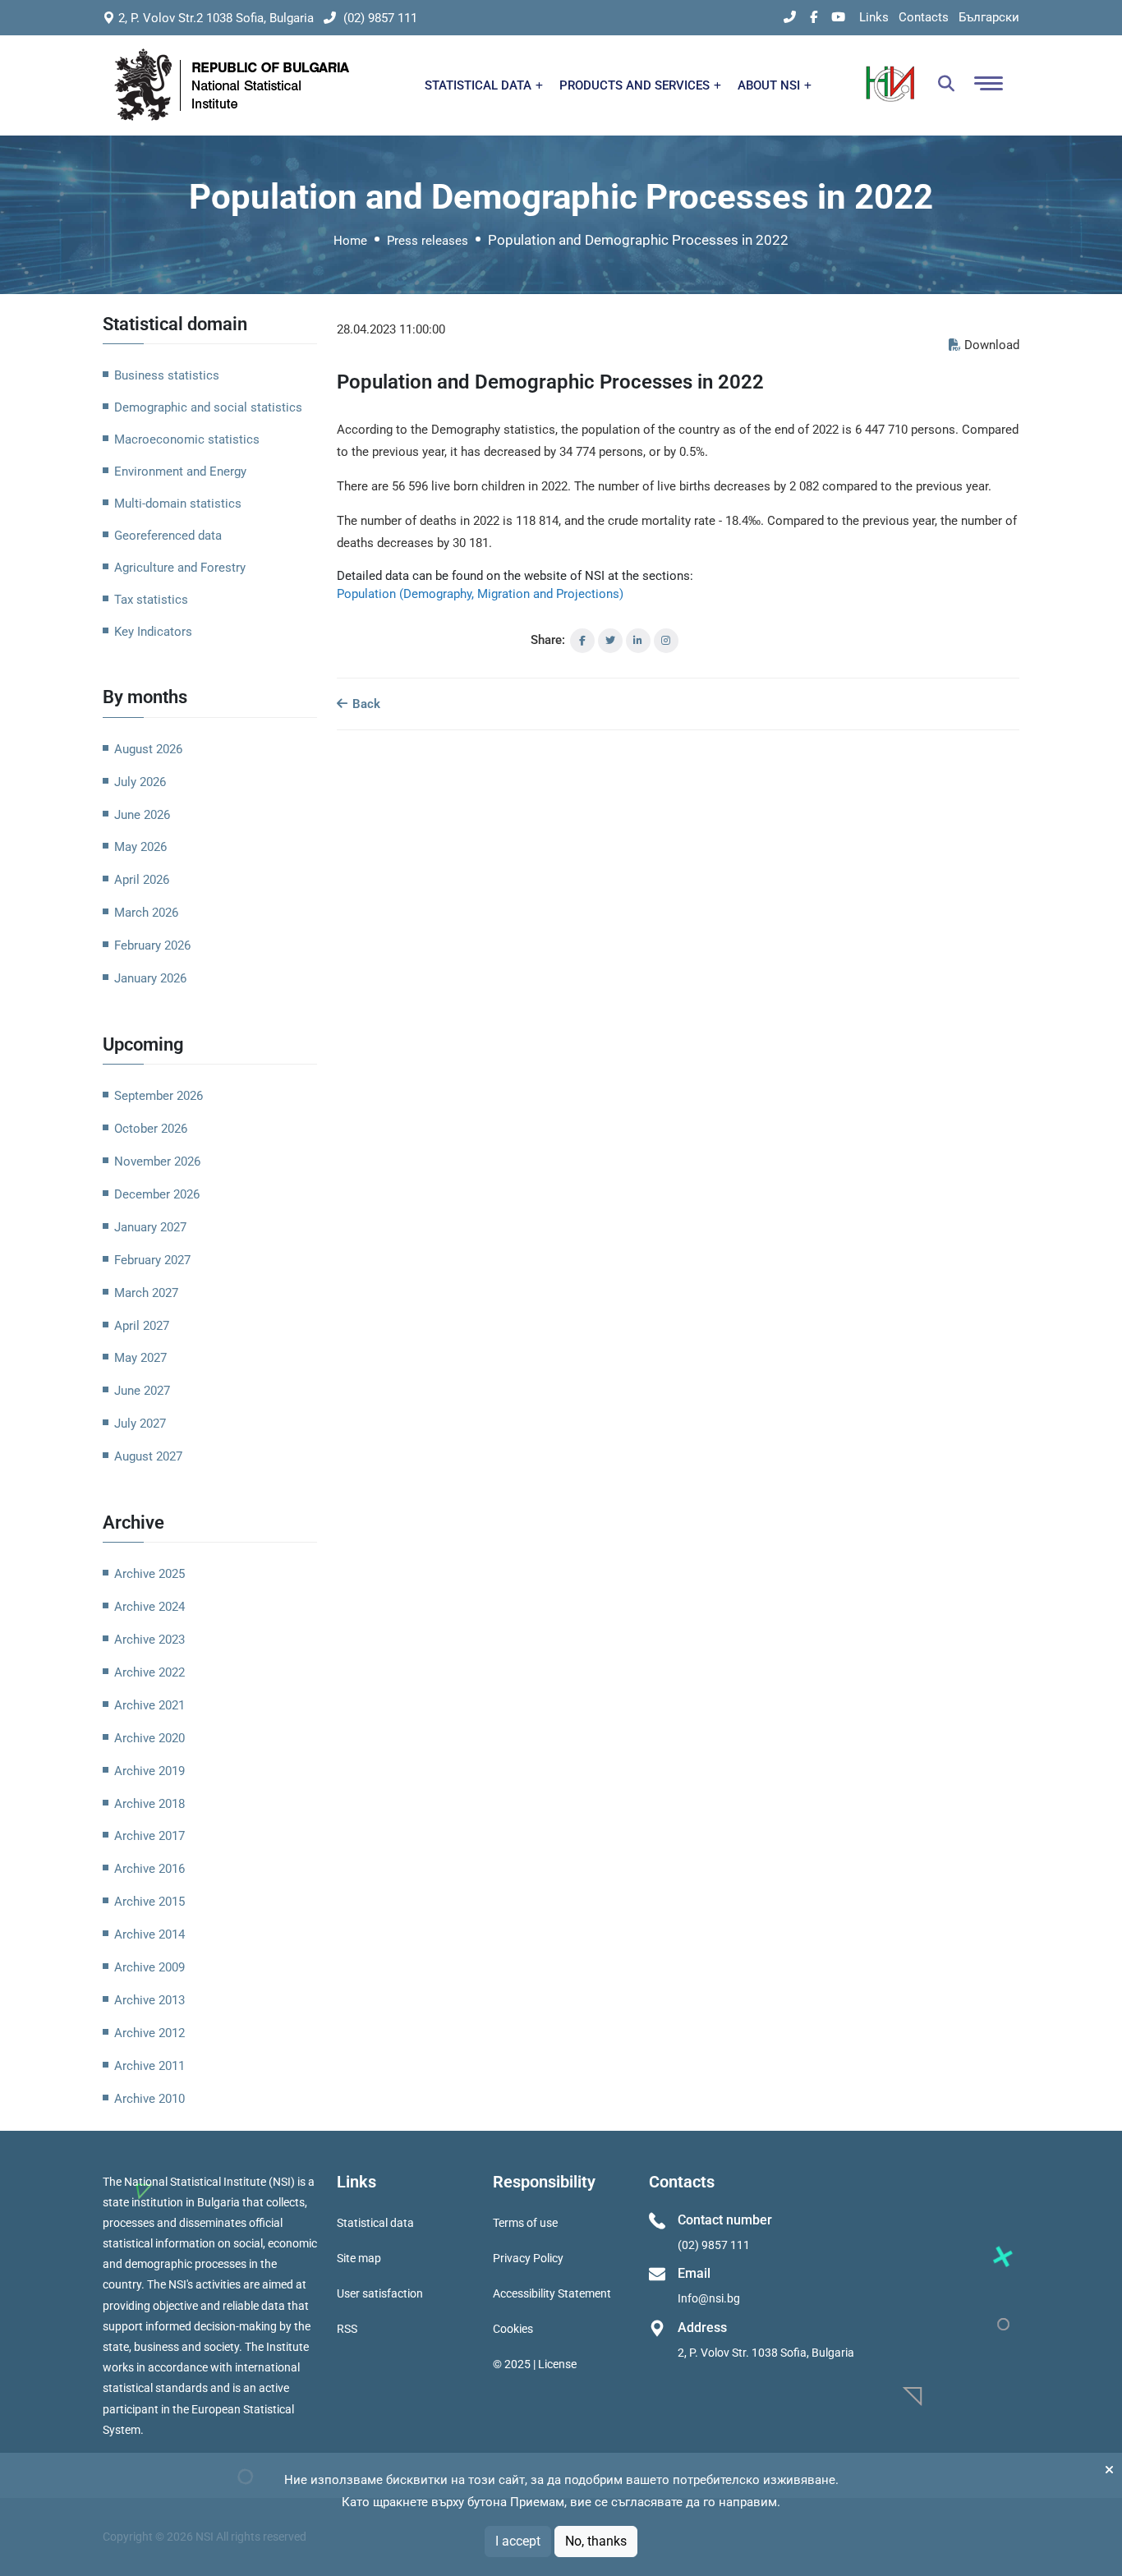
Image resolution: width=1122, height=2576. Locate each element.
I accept (518, 2541)
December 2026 (157, 1194)
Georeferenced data (168, 536)
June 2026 (142, 815)
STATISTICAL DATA (480, 85)
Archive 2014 (149, 1934)
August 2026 (148, 749)
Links (874, 17)
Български (989, 17)
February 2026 (152, 945)
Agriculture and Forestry (180, 568)
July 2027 (140, 1424)
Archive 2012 (149, 2033)
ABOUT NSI (770, 85)
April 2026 (142, 880)
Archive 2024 (149, 1607)
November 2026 (157, 1161)
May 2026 (140, 847)
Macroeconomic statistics (187, 439)
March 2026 (146, 913)
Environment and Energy (180, 471)
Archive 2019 (149, 1771)
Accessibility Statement (552, 2293)
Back (365, 704)
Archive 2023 (149, 1640)
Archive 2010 (149, 2099)
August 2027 (148, 1456)
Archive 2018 (149, 1804)
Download (992, 345)
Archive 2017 (149, 1836)
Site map (359, 2258)
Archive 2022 (149, 1672)
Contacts (924, 17)
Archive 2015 (149, 1902)
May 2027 (140, 1358)
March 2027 (146, 1293)
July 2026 (140, 782)
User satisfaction (380, 2293)
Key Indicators (153, 632)
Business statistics (167, 375)
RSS (347, 2329)
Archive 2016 (149, 1869)
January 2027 (150, 1227)
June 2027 (142, 1391)
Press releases (428, 241)
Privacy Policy (528, 2258)
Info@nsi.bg (709, 2298)
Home (350, 241)
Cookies (513, 2329)
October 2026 (151, 1129)
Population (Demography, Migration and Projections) (480, 594)
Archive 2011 (149, 2066)
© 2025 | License (535, 2364)
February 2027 (152, 1260)
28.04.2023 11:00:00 (391, 329)
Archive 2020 (149, 1738)
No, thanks (596, 2541)
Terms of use (525, 2223)
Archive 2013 (149, 2000)
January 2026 (150, 978)
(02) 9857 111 (379, 18)
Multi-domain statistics (178, 504)
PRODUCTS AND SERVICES (636, 85)
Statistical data (375, 2223)
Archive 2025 (149, 1574)
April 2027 (142, 1326)
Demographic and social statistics (208, 407)
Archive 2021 (149, 1705)
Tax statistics (151, 600)
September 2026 (159, 1096)
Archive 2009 (149, 1967)
